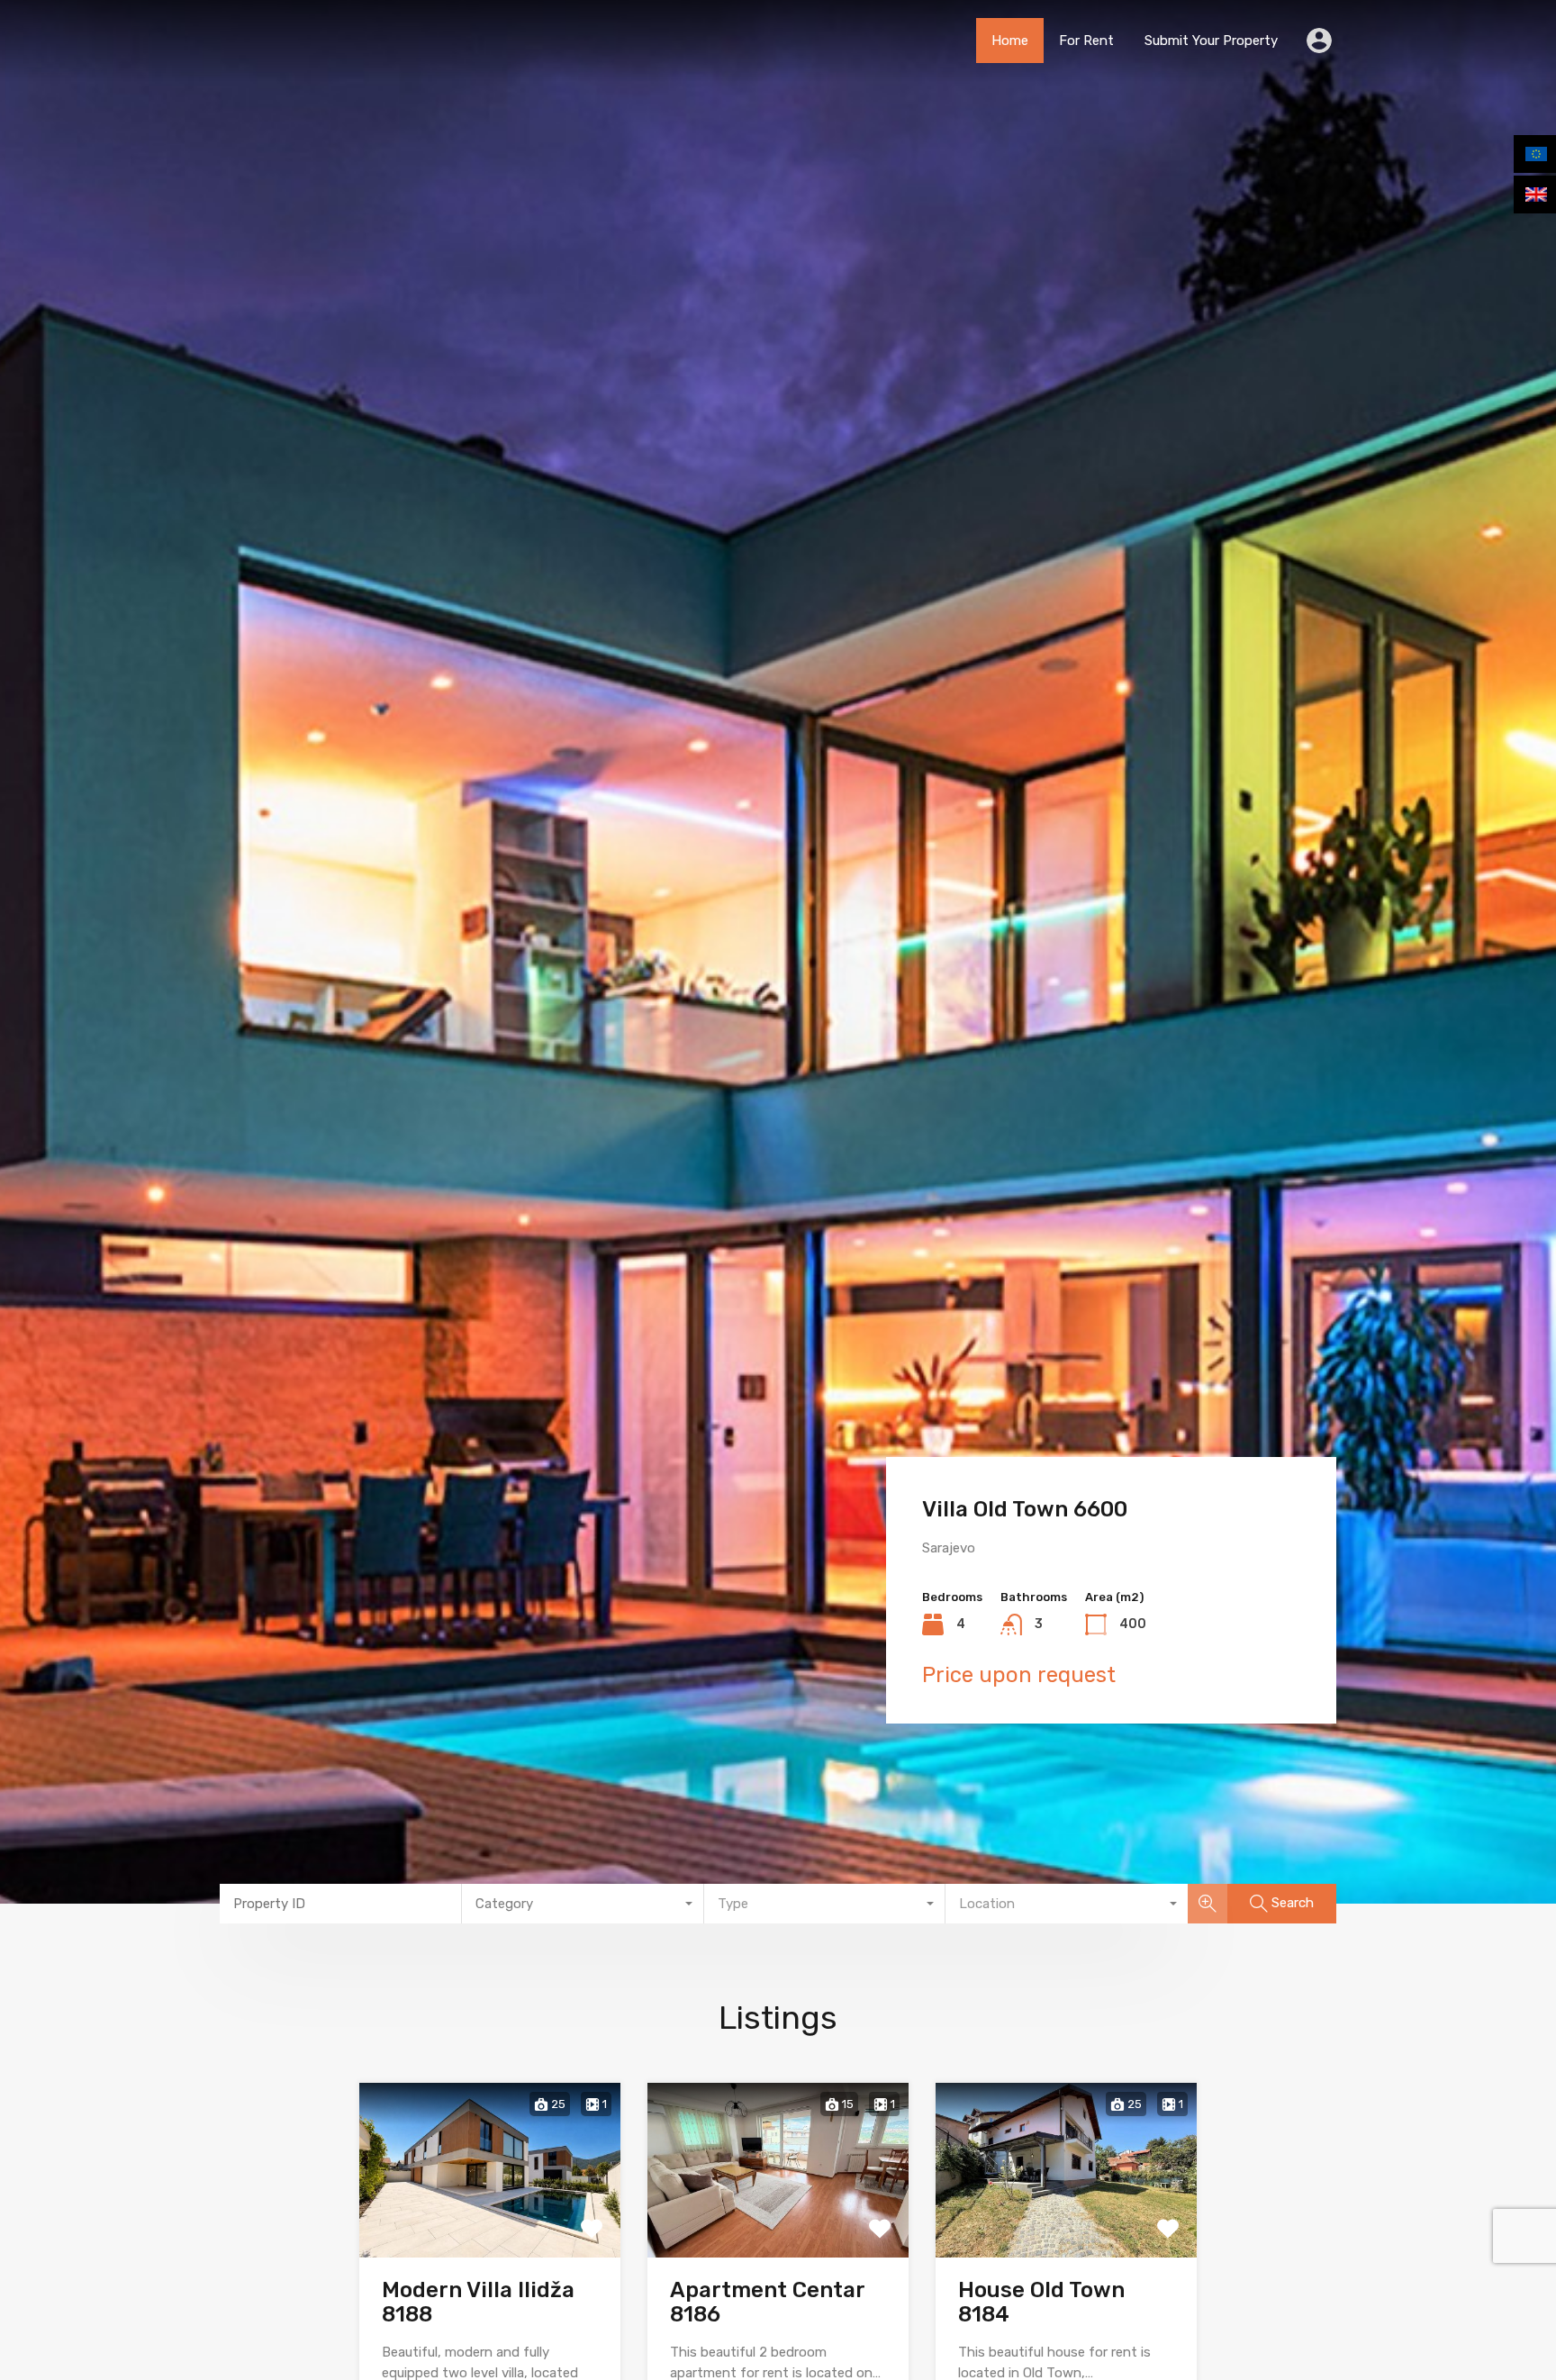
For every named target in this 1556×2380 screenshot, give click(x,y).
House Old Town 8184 (1041, 2302)
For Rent (1086, 41)
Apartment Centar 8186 (767, 2302)
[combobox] (583, 1904)
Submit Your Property (1211, 41)
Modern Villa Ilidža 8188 (478, 2302)
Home (1010, 41)
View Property (490, 2221)
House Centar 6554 (1023, 1509)
